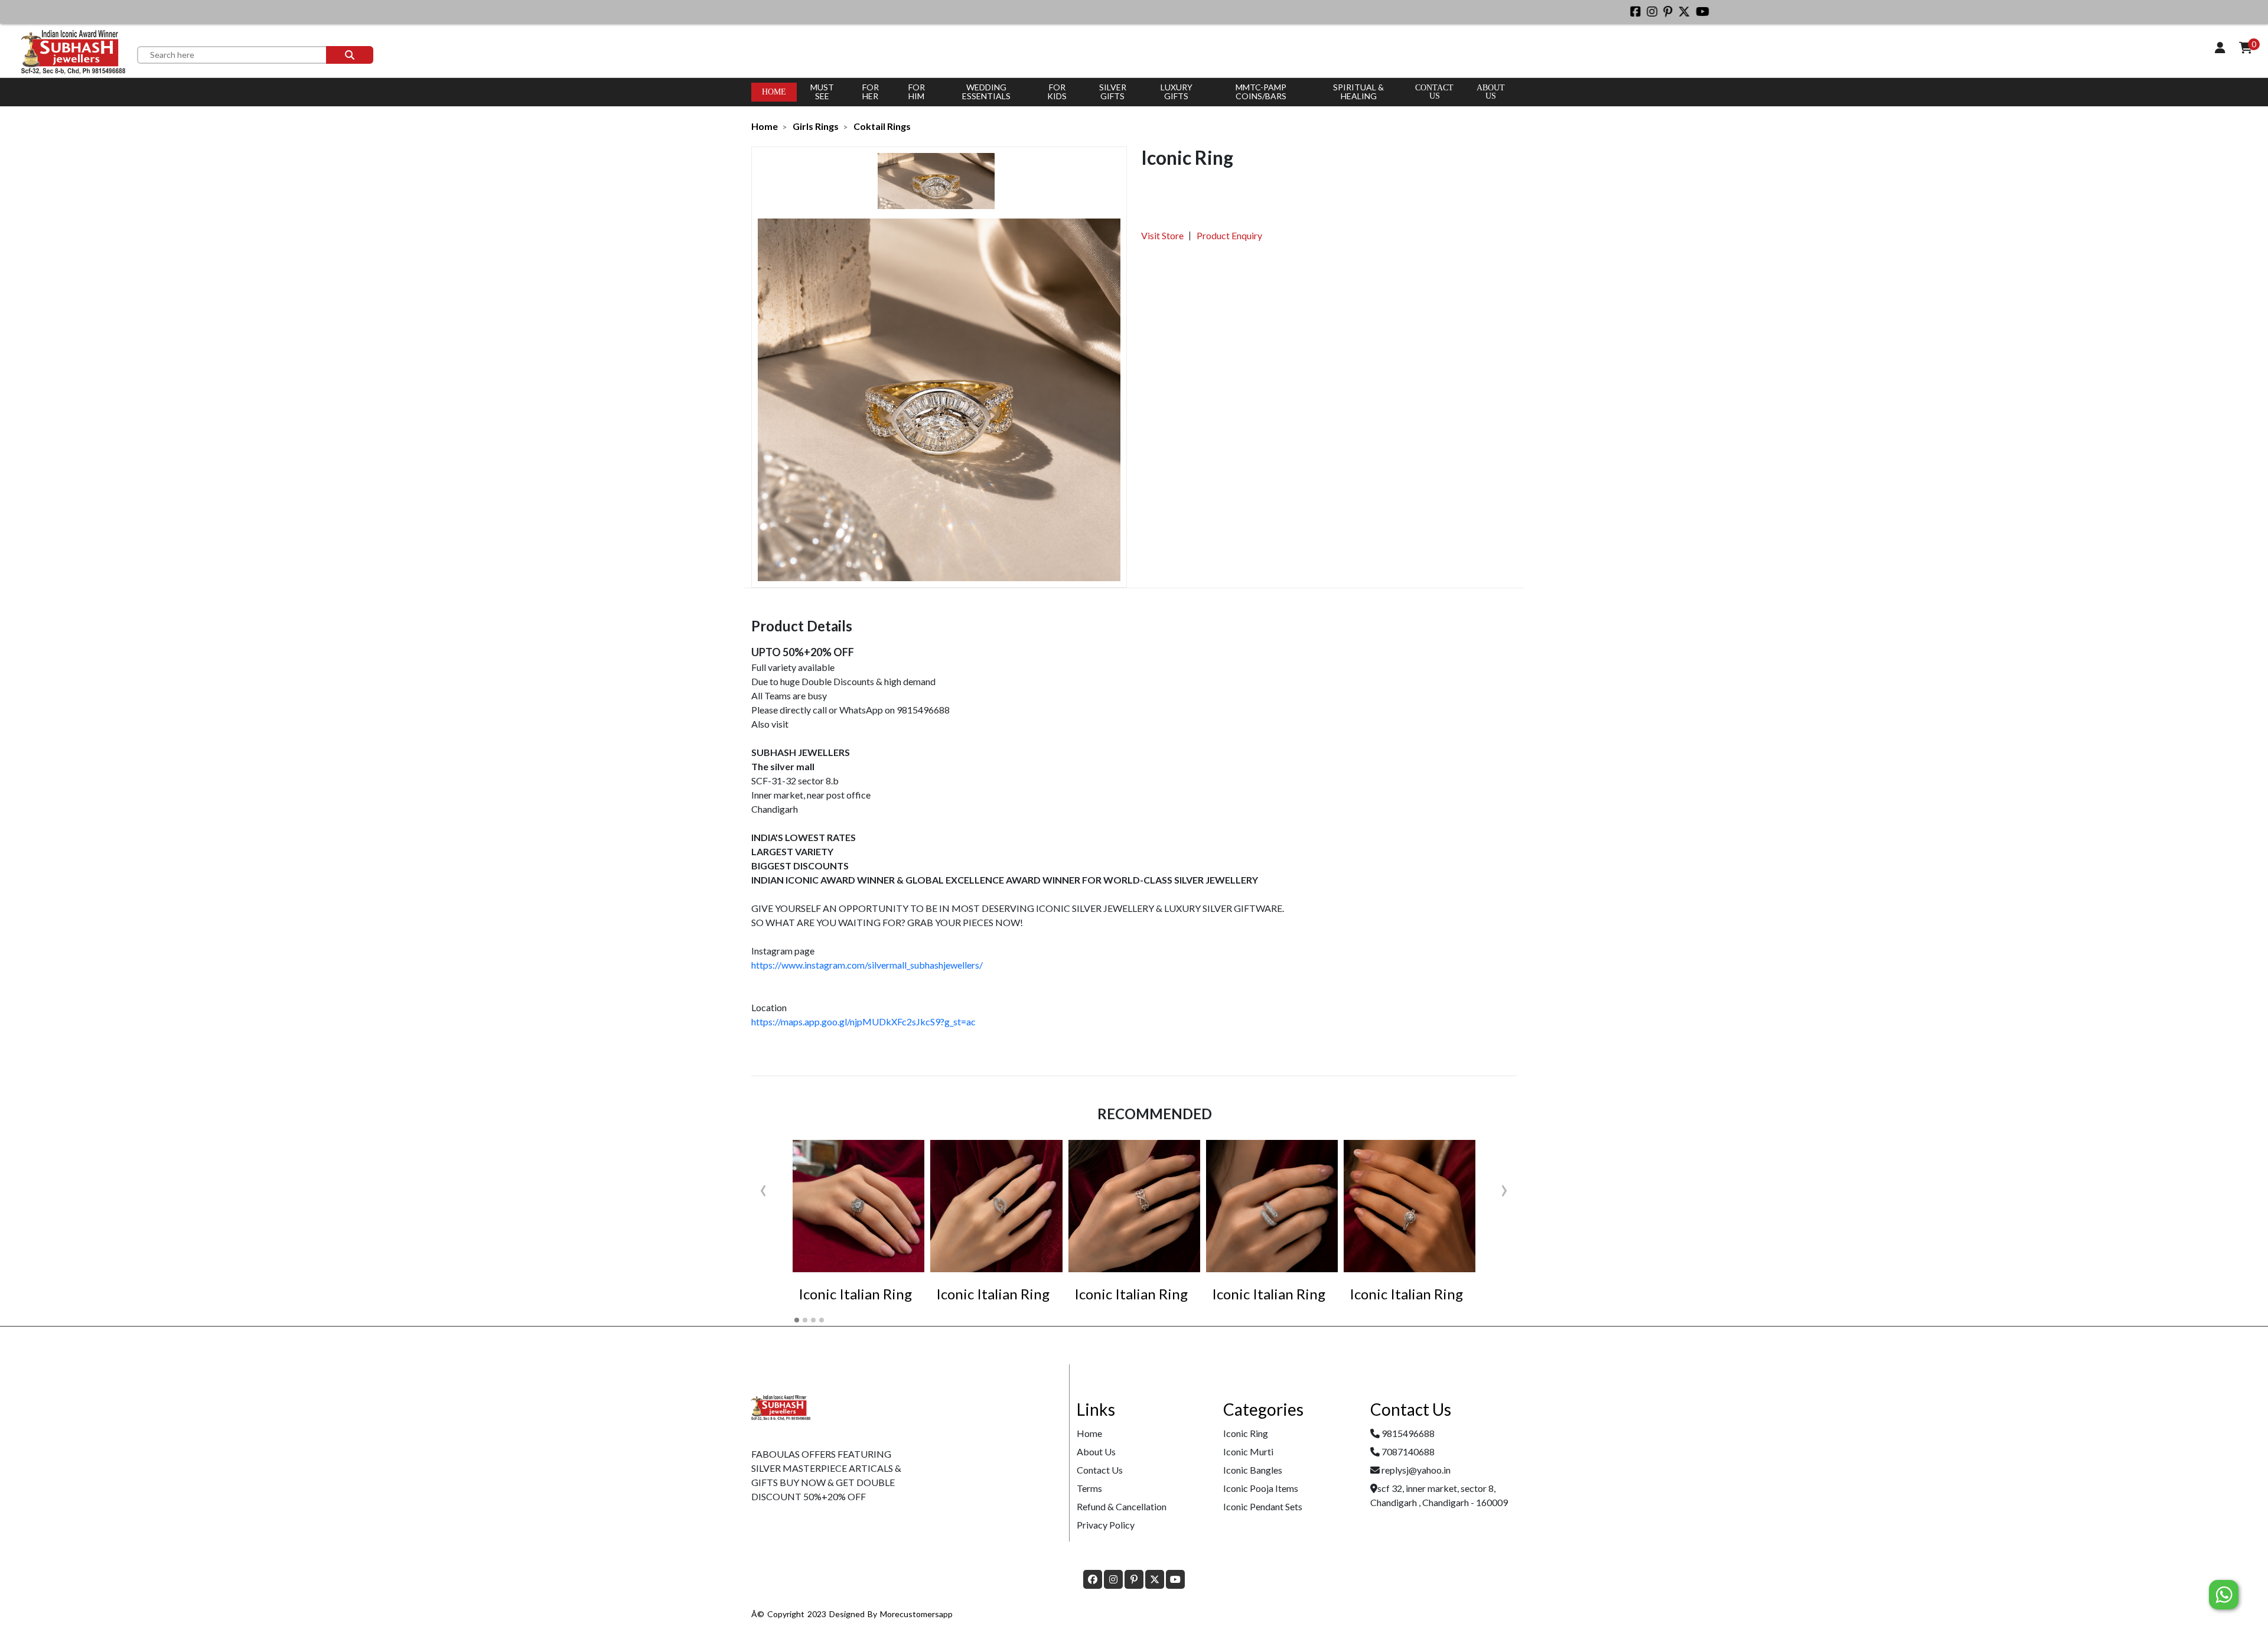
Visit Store (1162, 235)
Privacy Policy (1106, 1525)
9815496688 (1408, 1433)
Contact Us (1434, 92)
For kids (1057, 92)
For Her (871, 92)
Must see (822, 92)
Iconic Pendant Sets (1263, 1506)
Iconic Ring (1246, 1433)
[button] (797, 1320)
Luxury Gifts (1177, 92)
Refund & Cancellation (1122, 1506)
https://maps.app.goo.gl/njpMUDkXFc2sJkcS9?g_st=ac (863, 1021)
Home (774, 92)
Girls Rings (816, 126)
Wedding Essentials (986, 92)
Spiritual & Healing (1358, 92)
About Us (1096, 1451)
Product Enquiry (1229, 235)
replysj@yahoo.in (1416, 1470)
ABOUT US (1491, 92)
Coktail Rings (882, 126)
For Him (917, 92)
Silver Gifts (1113, 92)
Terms (1089, 1488)
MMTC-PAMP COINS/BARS (1261, 92)
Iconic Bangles (1253, 1470)
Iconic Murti (1248, 1451)
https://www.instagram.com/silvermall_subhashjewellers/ (867, 965)
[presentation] (763, 1188)
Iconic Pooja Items (1261, 1488)
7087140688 (1408, 1451)
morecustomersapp (916, 1614)
